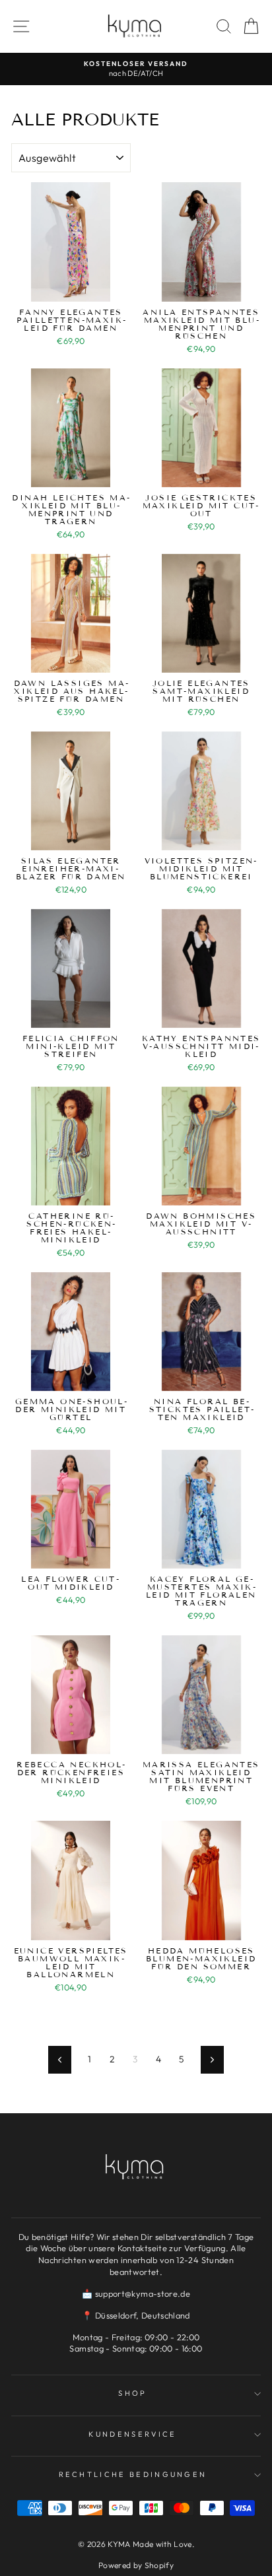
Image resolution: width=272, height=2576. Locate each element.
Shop (132, 2393)
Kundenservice (132, 2434)
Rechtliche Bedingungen (133, 2474)
